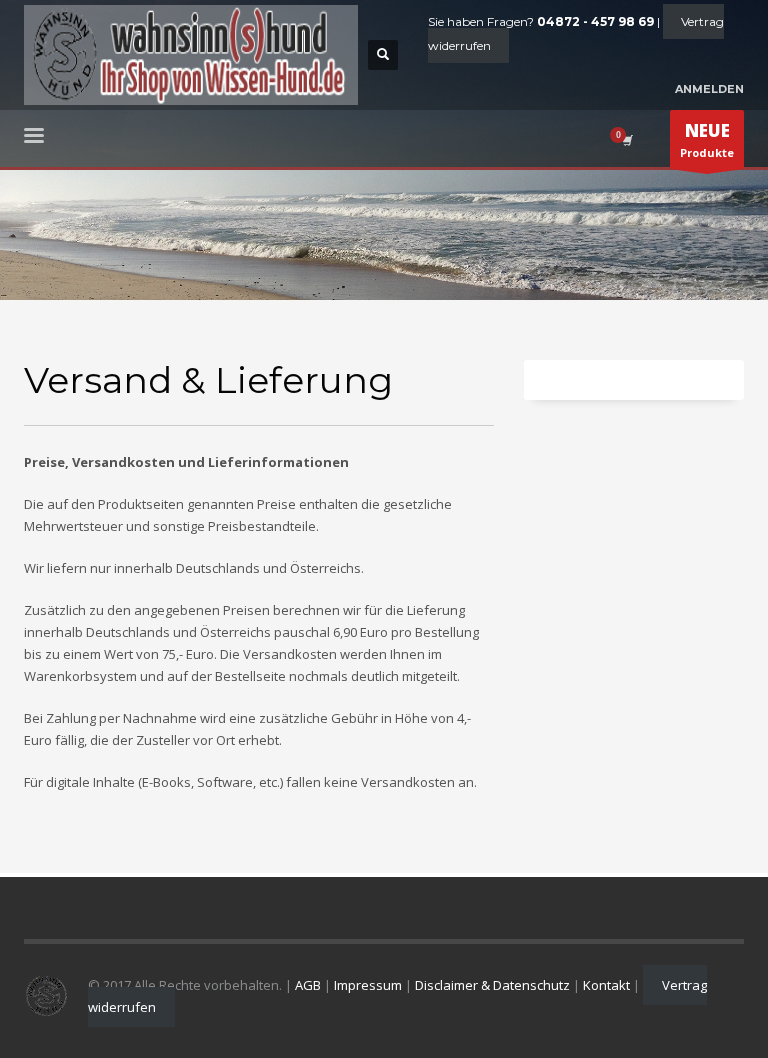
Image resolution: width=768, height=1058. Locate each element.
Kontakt (606, 985)
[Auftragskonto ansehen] (626, 140)
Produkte (707, 139)
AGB (308, 985)
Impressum (368, 985)
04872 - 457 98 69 (595, 21)
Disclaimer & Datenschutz (492, 985)
